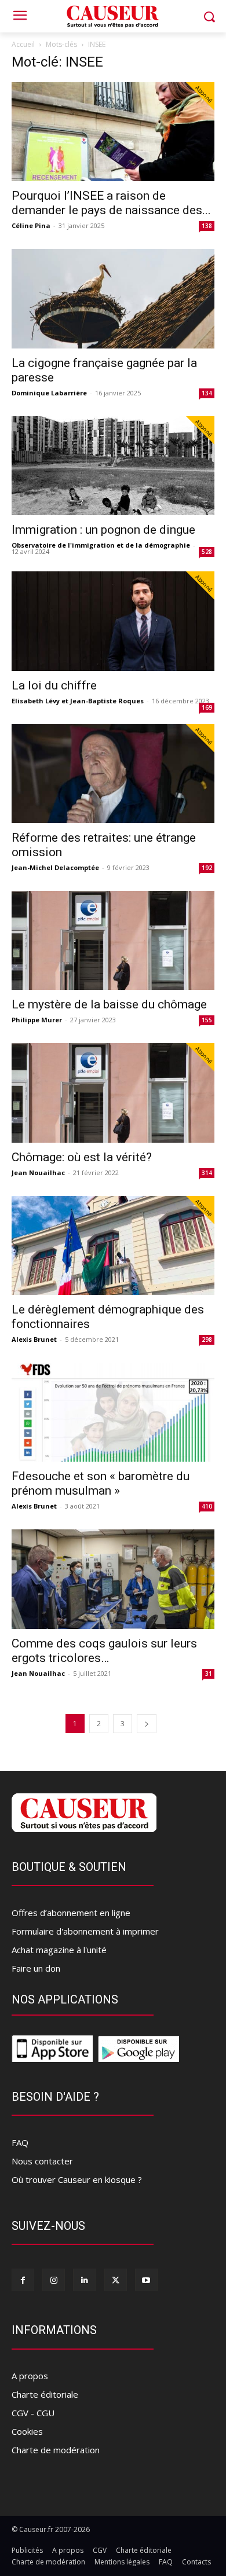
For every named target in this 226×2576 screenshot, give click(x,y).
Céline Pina (31, 225)
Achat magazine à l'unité (59, 1950)
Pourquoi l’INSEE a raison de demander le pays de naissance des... (111, 203)
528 (207, 552)
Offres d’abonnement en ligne (71, 1913)
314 (207, 1173)
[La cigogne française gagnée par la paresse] (113, 298)
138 (207, 226)
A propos (30, 2376)
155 (207, 1020)
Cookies (27, 2431)
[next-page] (147, 1724)
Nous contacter (42, 2161)
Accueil (23, 44)
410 (207, 1506)
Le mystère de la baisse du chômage (109, 1004)
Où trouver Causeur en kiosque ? (77, 2179)
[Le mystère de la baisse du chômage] (113, 940)
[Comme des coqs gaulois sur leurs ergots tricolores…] (113, 1579)
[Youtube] (146, 2280)
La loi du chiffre (54, 685)
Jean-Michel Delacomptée (55, 867)
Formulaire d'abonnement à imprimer (85, 1931)
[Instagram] (54, 2280)
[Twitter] (116, 2280)
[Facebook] (23, 2280)
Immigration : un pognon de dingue (103, 530)
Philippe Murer (37, 1020)
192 (207, 868)
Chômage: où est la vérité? (82, 1157)
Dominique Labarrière (49, 393)
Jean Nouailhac (38, 1173)
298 (207, 1340)
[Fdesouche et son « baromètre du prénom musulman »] (113, 1412)
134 (207, 393)
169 (207, 707)
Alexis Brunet (34, 1339)
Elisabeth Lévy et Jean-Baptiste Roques (78, 701)
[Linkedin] (84, 2280)
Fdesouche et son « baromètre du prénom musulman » (101, 1483)
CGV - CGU (33, 2413)
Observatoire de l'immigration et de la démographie (101, 545)
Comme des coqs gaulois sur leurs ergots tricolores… (104, 1651)
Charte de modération (56, 2450)
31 (209, 1674)
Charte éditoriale (45, 2394)
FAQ (20, 2142)
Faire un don (36, 1968)
